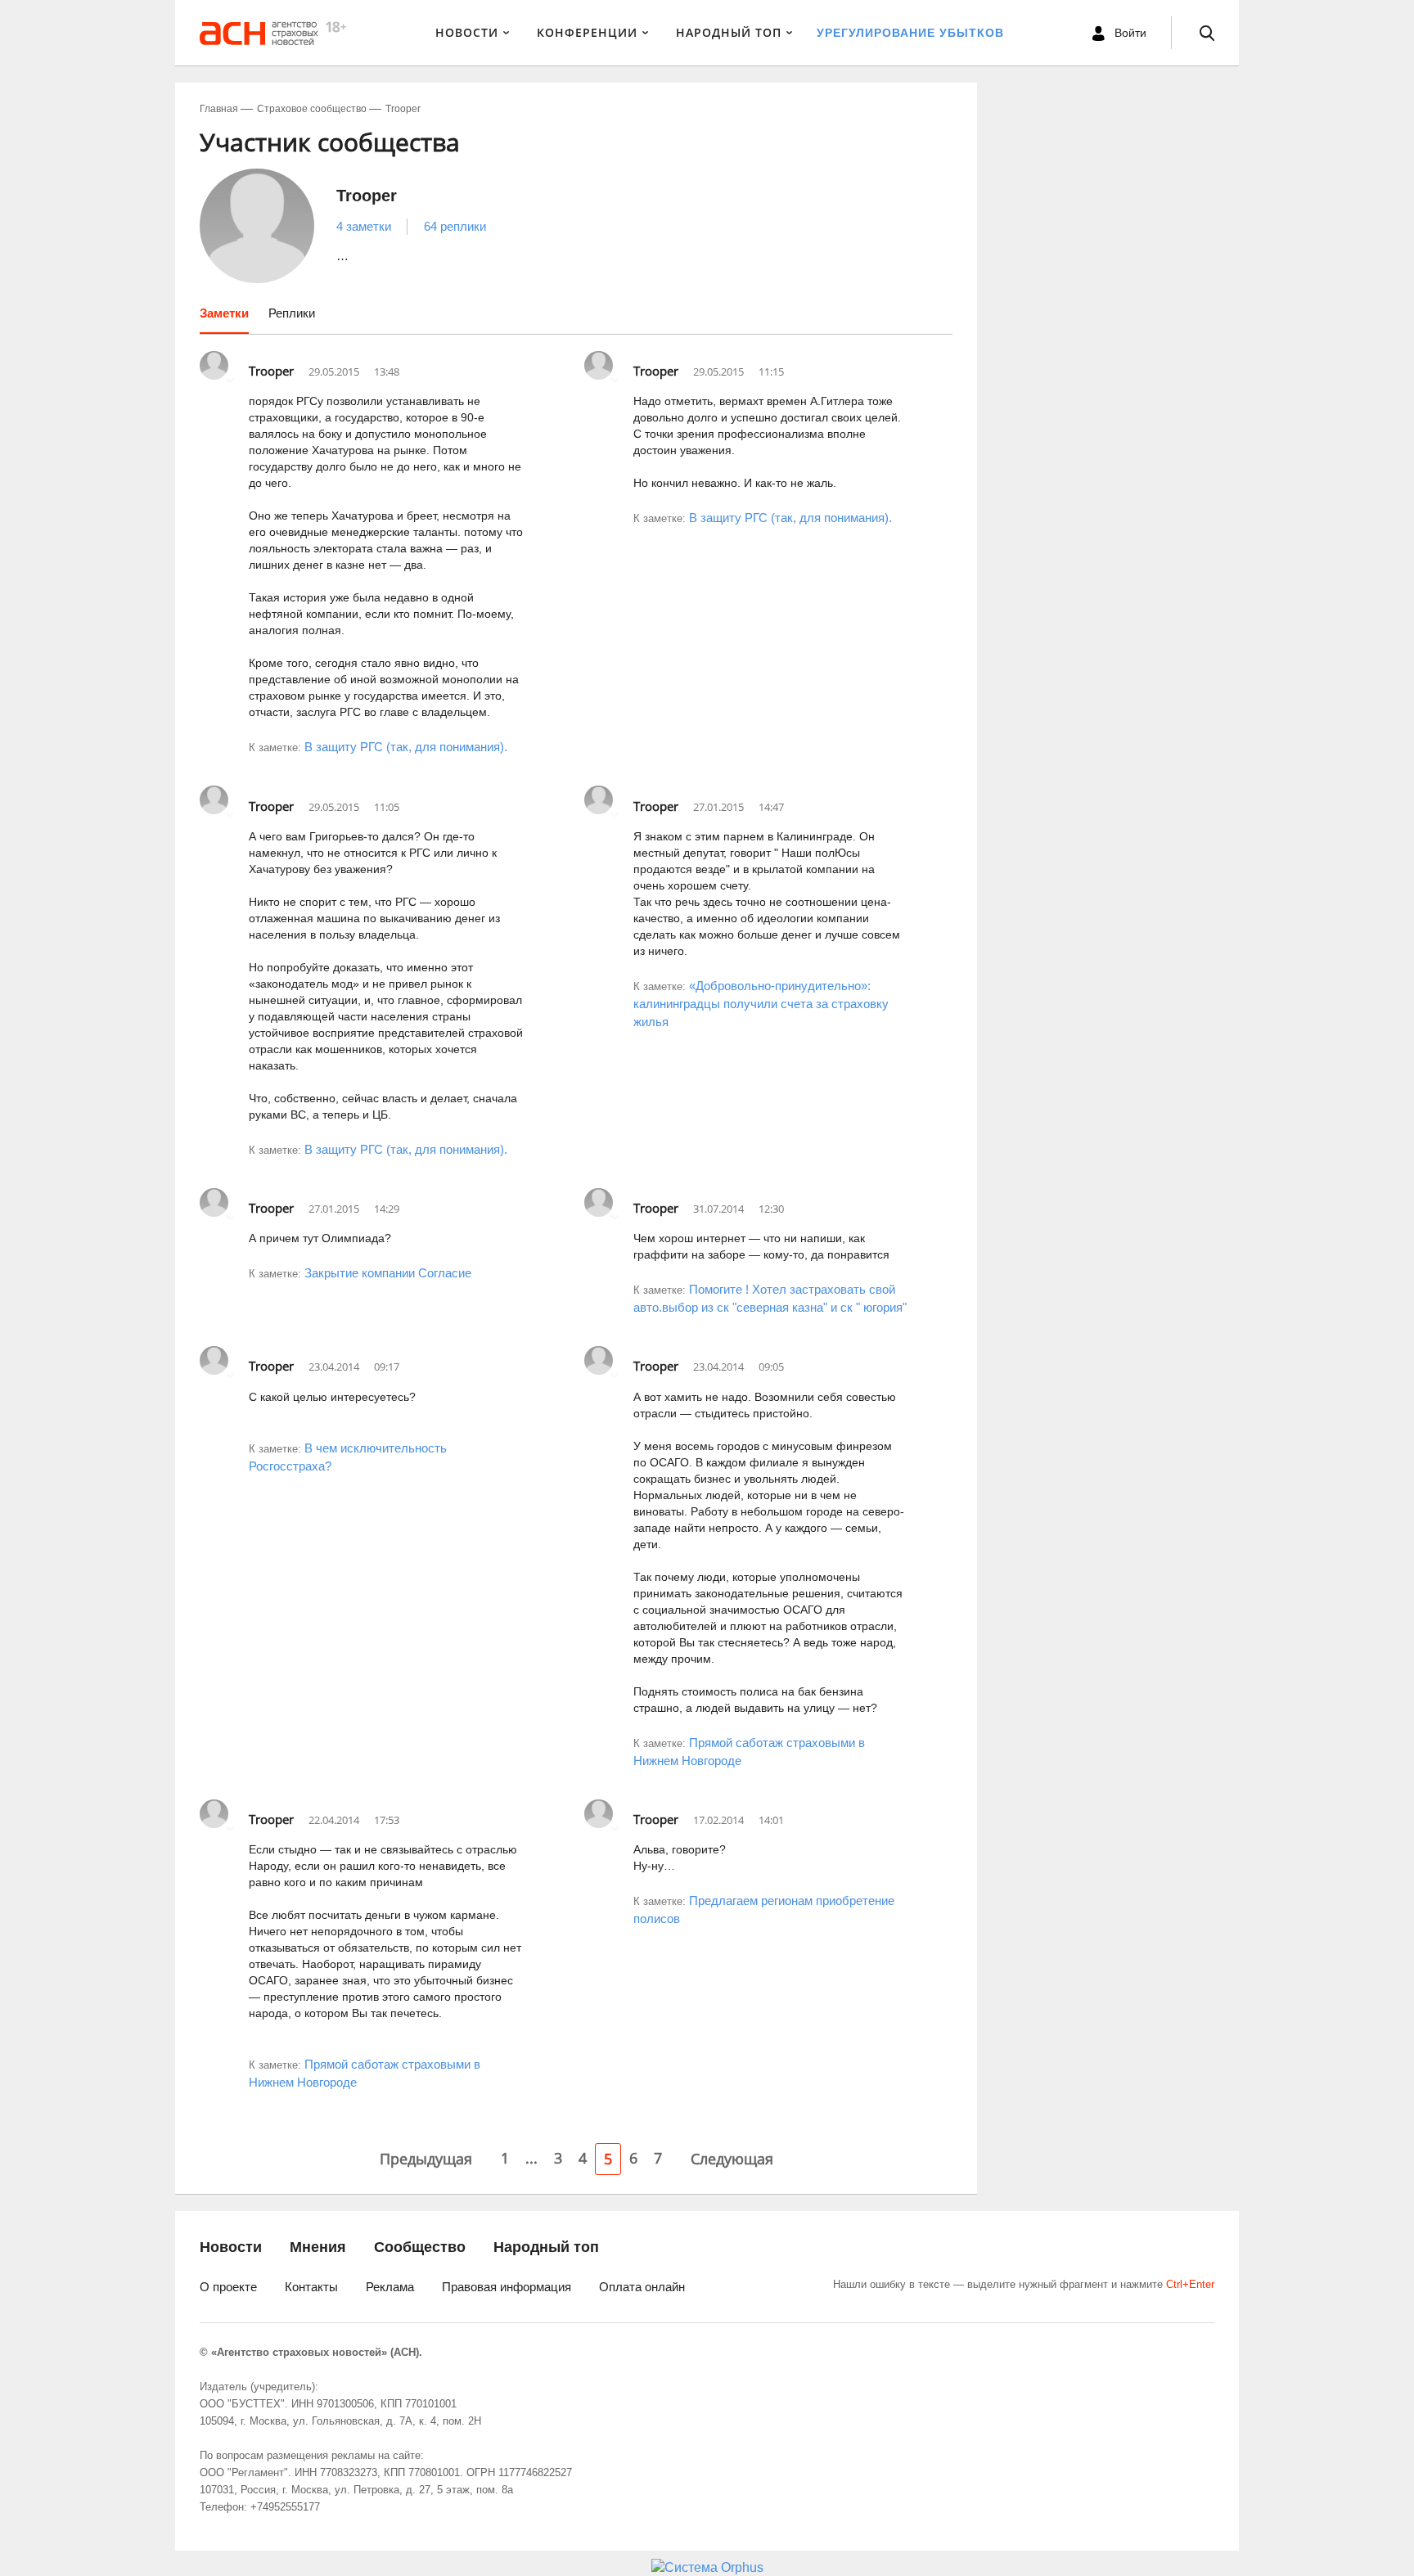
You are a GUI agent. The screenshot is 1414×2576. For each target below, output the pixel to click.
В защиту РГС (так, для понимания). (406, 747)
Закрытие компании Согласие (388, 1273)
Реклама (390, 2287)
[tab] (224, 319)
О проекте (228, 2287)
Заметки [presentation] (224, 313)
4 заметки (364, 226)
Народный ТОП (729, 32)
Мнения (318, 2247)
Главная (219, 109)
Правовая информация (507, 2287)
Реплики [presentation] (292, 313)
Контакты (311, 2287)
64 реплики (455, 226)
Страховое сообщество (312, 109)
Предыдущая (426, 2159)
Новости (467, 32)
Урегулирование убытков (910, 33)
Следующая (732, 2159)
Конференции (587, 32)
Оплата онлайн (642, 2287)
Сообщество (420, 2247)
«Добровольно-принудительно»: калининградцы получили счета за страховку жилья (761, 1004)
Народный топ (546, 2247)
